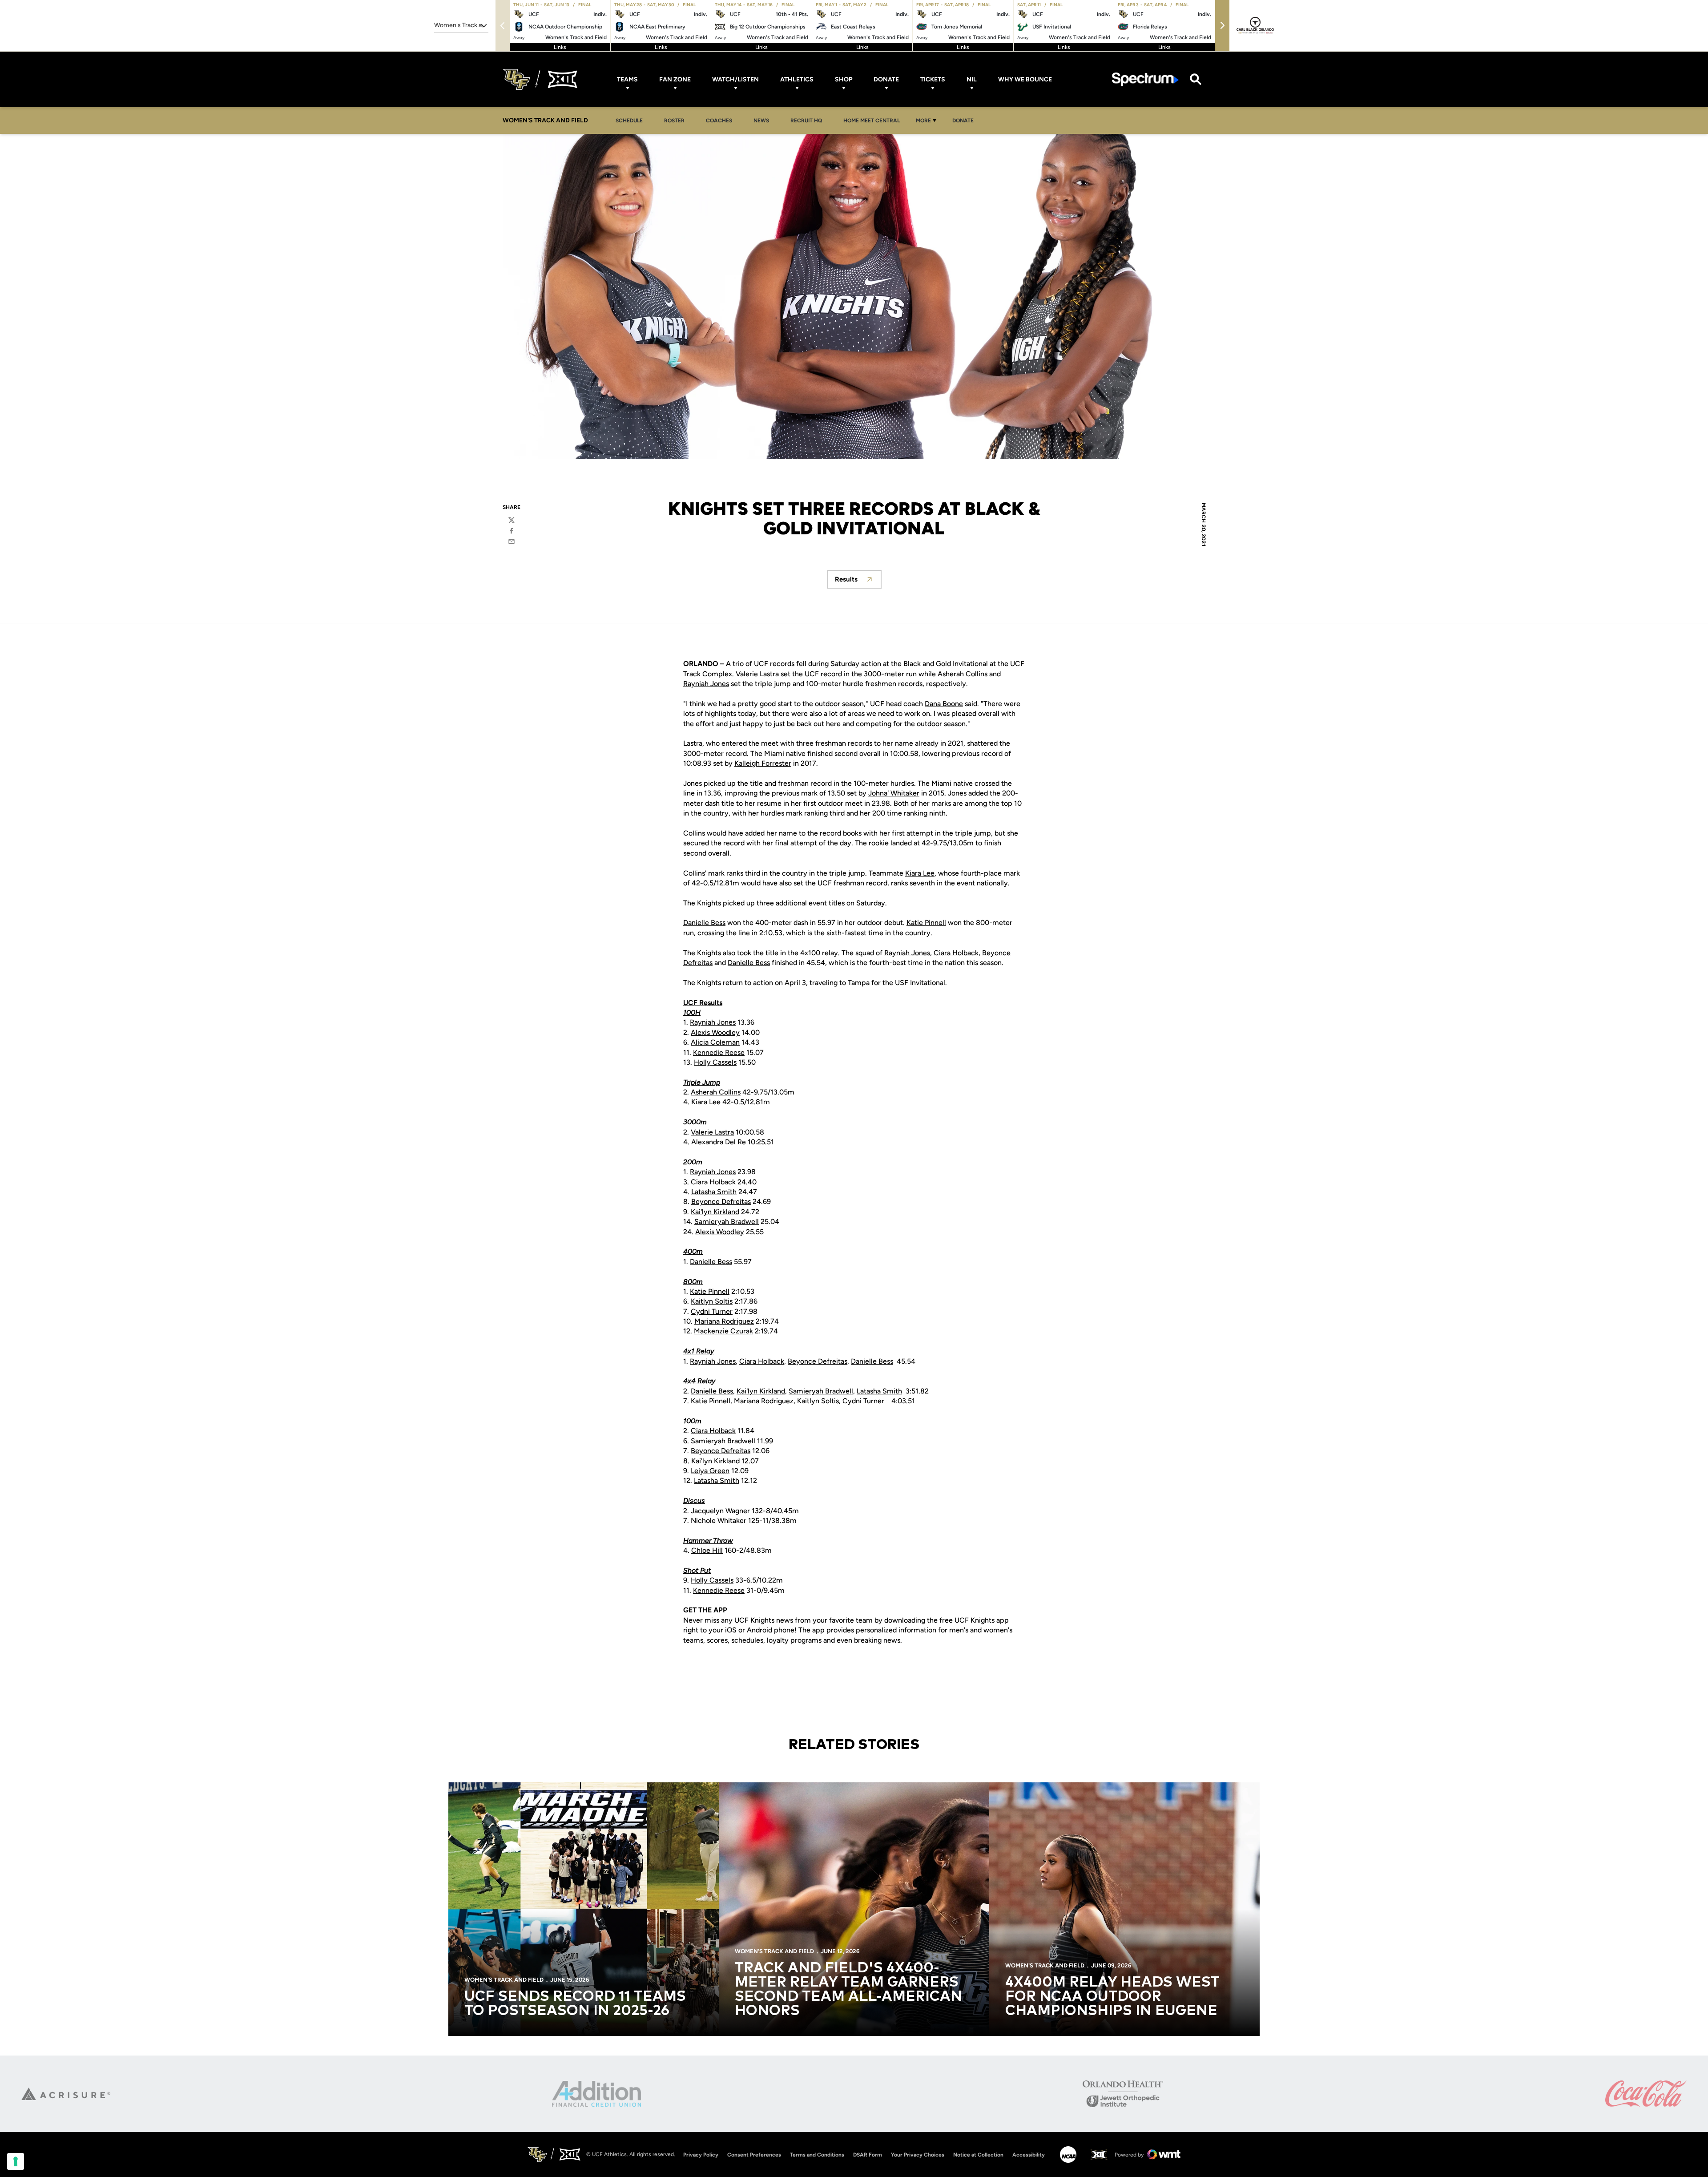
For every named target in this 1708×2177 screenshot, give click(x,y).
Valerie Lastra (757, 674)
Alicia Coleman (715, 1042)
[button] (1222, 26)
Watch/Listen (735, 79)
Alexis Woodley (715, 1032)
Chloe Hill (707, 1550)
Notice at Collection (978, 2155)
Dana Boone (944, 704)
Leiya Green (710, 1471)
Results (858, 582)
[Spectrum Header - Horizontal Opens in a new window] (1145, 79)
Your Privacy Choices (918, 2155)
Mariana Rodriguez (724, 1321)
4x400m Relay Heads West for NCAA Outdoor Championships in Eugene (1112, 1997)
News (761, 121)
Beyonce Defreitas (721, 1202)
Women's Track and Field (504, 1980)
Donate (886, 79)
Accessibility (1029, 2155)
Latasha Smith (714, 1192)
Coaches (719, 121)
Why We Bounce (1025, 79)
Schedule (629, 121)
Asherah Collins (963, 674)
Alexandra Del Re (719, 1142)
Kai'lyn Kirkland (715, 1212)
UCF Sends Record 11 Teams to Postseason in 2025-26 (575, 2004)
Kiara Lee (920, 873)
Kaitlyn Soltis (712, 1301)
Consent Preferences (754, 2155)
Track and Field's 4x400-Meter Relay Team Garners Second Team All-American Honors (848, 1990)
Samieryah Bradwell (727, 1222)
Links (560, 47)
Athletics (797, 79)
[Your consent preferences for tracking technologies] (16, 2161)
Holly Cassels (715, 1062)
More (923, 121)
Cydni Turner (712, 1311)
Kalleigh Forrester (763, 763)
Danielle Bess (704, 923)
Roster (674, 121)
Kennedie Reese (719, 1052)
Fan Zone (675, 79)
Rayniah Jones (706, 684)
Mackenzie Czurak (723, 1331)
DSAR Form (868, 2155)
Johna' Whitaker (894, 793)
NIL (972, 79)
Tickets (933, 79)
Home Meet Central (874, 120)
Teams (627, 79)
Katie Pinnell (926, 923)
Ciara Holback (956, 953)
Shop (844, 79)
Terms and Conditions (817, 2155)
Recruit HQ (809, 120)
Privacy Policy (701, 2155)
